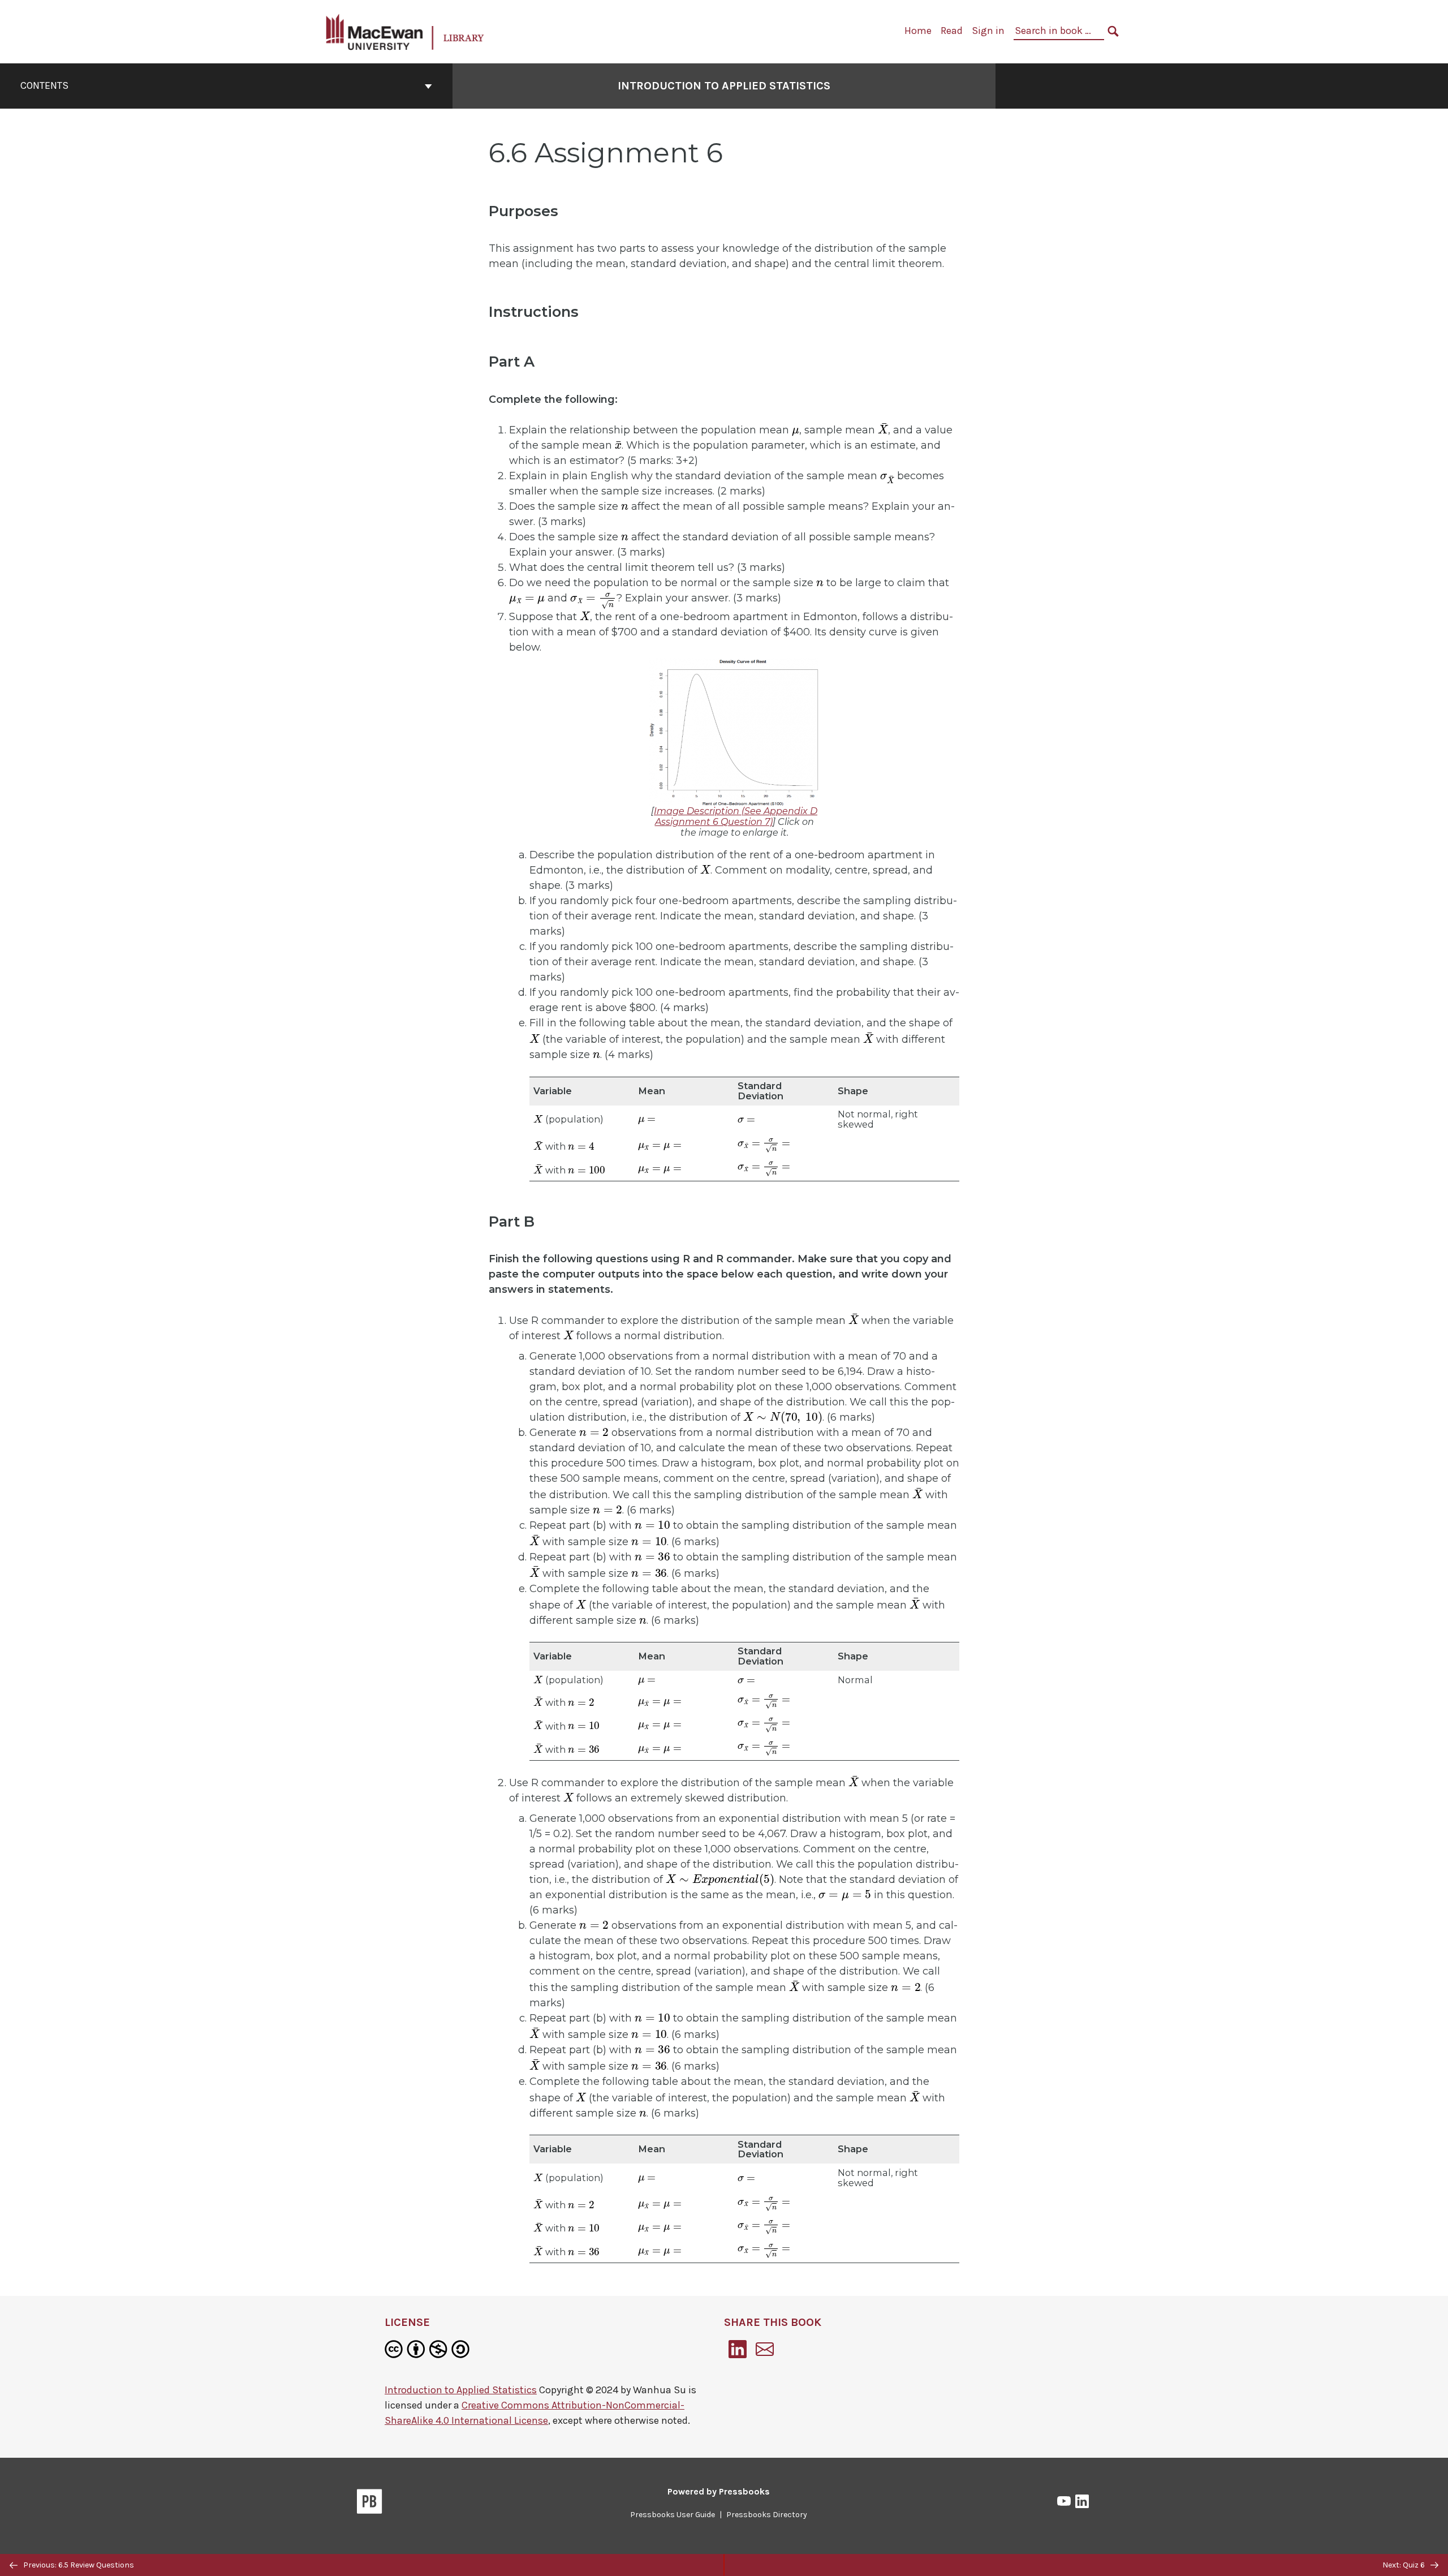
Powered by (719, 2491)
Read (952, 31)
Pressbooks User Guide (673, 2515)
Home (918, 31)
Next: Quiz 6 (1404, 2565)
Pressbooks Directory (767, 2515)
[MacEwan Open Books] (406, 31)
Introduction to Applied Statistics (724, 86)
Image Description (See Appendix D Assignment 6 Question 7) (736, 816)
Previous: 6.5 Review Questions (78, 2565)
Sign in (988, 31)
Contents (44, 85)
